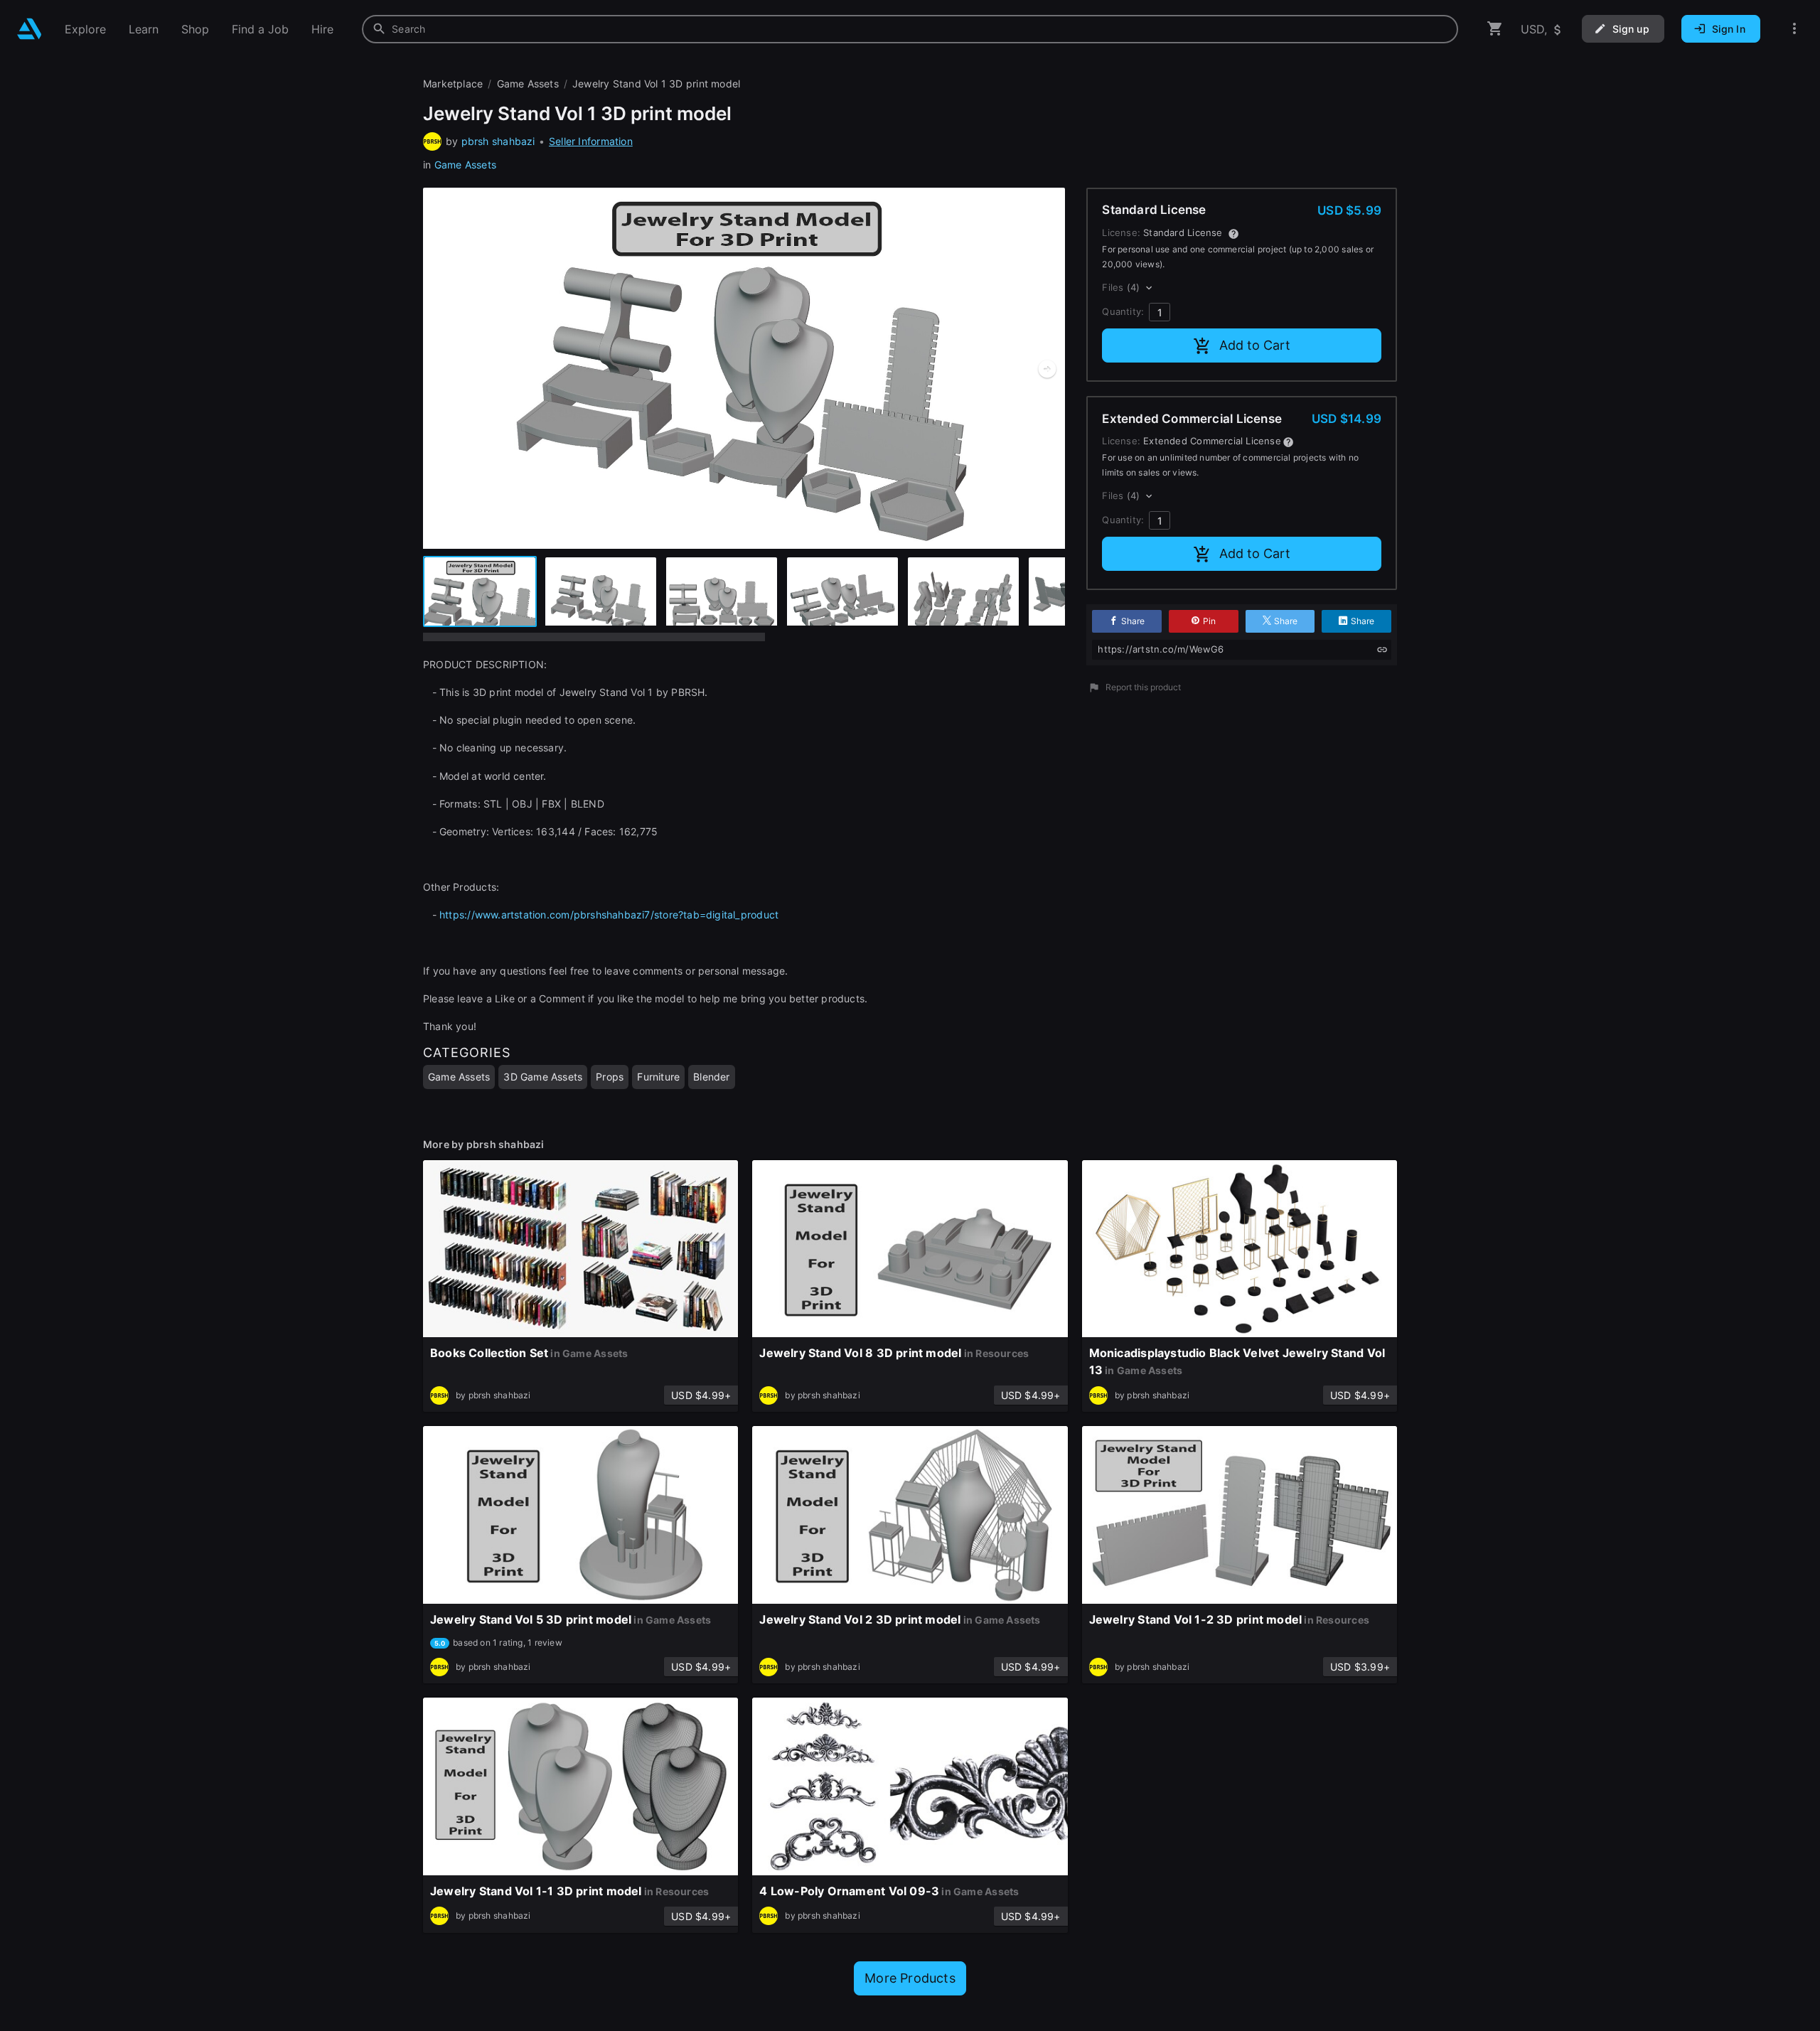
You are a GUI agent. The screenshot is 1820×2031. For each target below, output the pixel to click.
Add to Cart (1255, 345)
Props (610, 1077)
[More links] (1794, 29)
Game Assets (465, 165)
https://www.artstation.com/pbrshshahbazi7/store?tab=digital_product (609, 915)
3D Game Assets (543, 1077)
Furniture (658, 1077)
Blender (711, 1077)
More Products (910, 1978)
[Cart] (1495, 29)
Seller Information (591, 141)
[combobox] (910, 29)
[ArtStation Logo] (30, 29)
